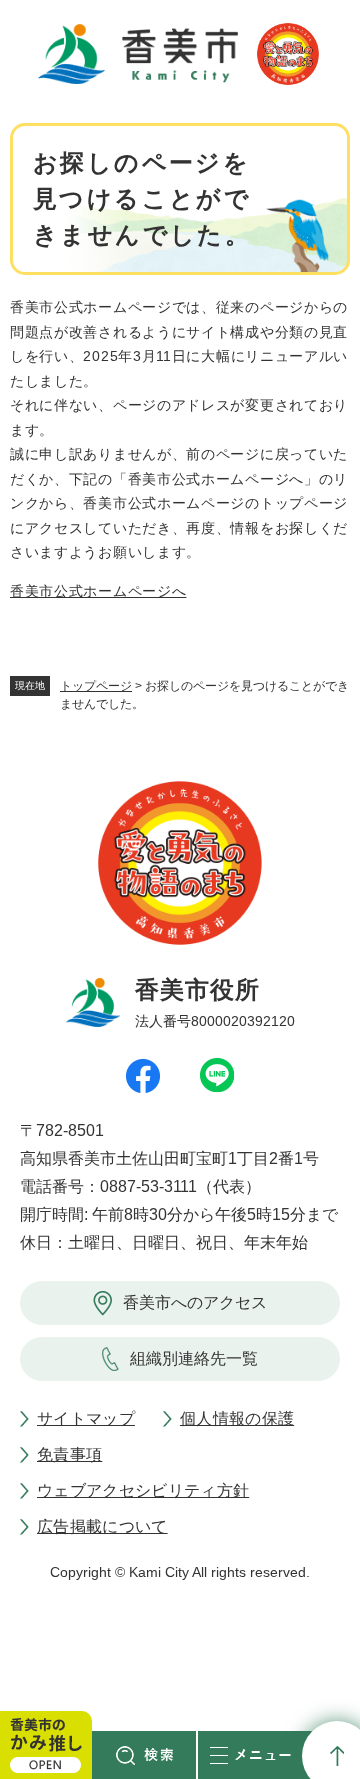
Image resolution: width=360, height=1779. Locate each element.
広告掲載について (102, 1526)
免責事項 (69, 1454)
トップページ (96, 686)
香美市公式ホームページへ (98, 591)
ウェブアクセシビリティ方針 (143, 1490)
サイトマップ (86, 1418)
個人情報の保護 (237, 1418)
